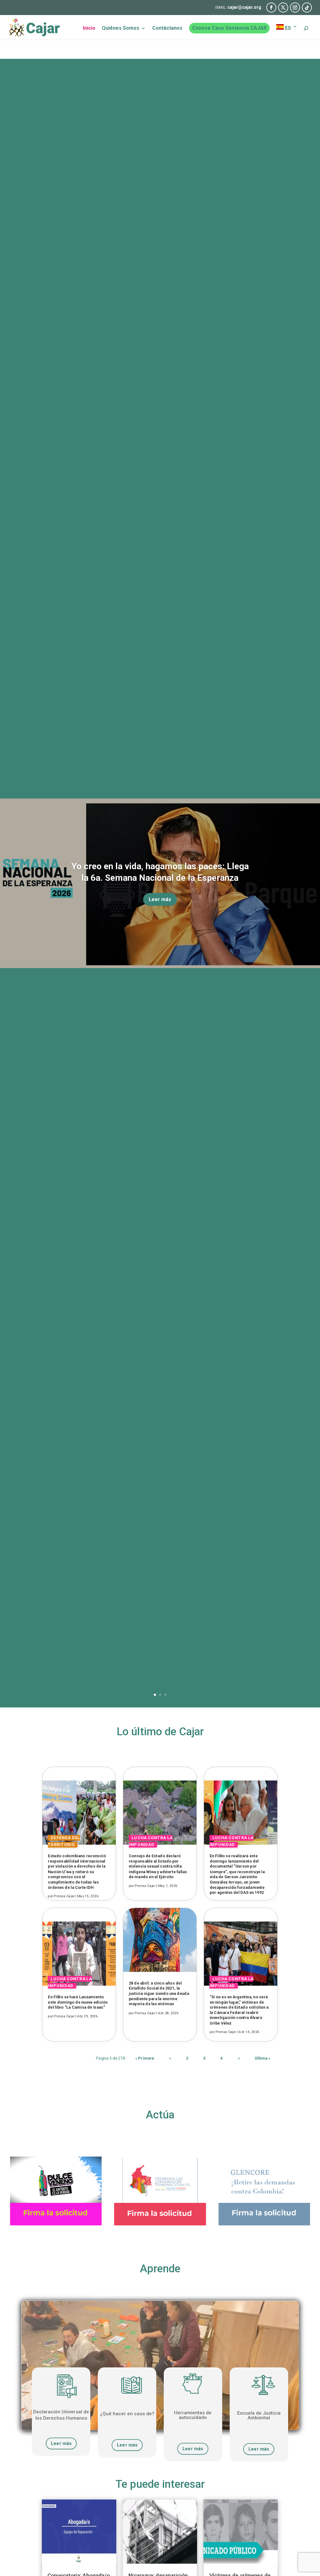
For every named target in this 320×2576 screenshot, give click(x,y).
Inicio (89, 28)
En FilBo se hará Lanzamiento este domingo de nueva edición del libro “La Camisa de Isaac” (78, 2002)
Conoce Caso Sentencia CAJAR (229, 28)
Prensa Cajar (64, 1897)
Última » (262, 2058)
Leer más (160, 899)
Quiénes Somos (121, 28)
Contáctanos (167, 28)
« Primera (145, 2058)
